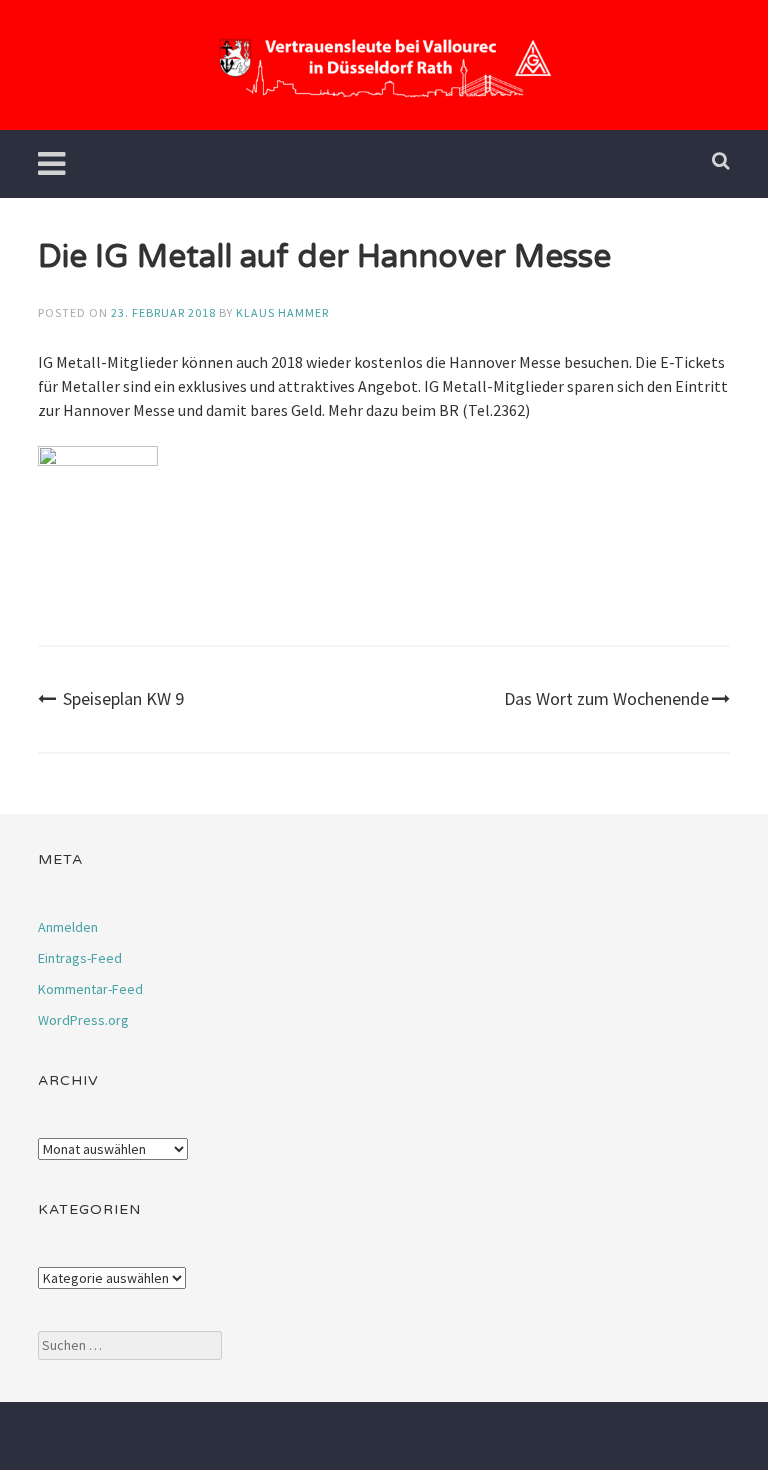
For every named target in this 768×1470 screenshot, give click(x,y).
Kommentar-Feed (90, 989)
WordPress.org (83, 1020)
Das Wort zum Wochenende (606, 698)
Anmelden (68, 927)
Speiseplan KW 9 (123, 698)
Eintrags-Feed (80, 958)
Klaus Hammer (282, 312)
